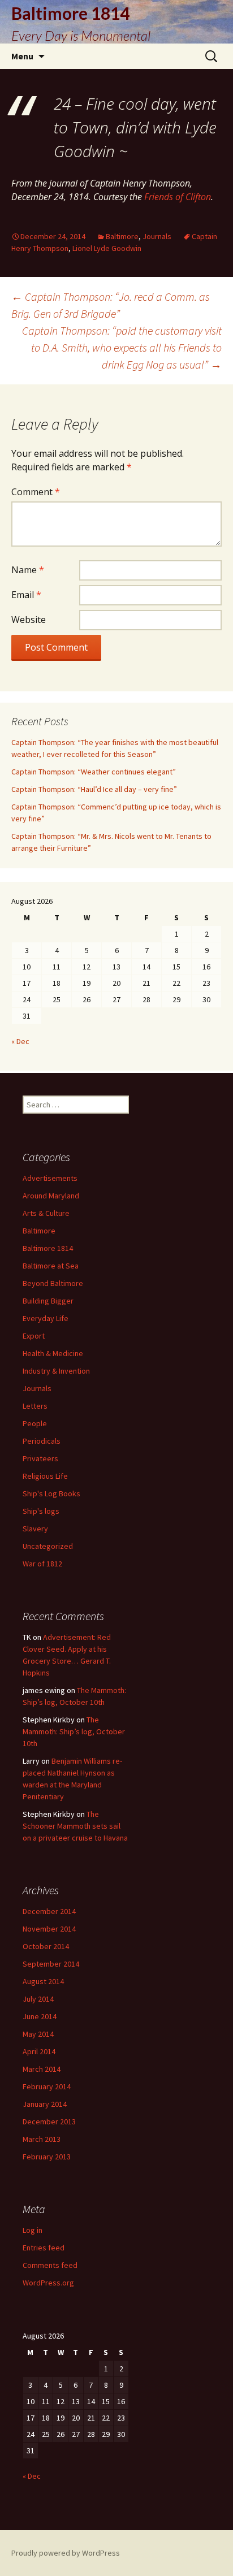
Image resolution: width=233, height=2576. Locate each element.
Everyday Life (46, 1318)
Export (34, 1336)
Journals (157, 236)
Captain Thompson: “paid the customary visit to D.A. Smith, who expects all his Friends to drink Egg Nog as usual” (122, 347)
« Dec (20, 1041)
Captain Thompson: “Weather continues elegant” (94, 772)
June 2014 (40, 2016)
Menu (22, 56)
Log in (33, 2230)
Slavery (35, 1529)
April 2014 (39, 2051)
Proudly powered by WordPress (66, 2553)
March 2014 (42, 2069)
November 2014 (49, 1929)
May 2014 (38, 2034)
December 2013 (49, 2122)
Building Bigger (48, 1301)
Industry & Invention (56, 1371)
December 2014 (49, 1911)
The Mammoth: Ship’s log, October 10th (74, 1731)
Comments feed (50, 2265)
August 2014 (43, 1981)
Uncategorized (48, 1546)
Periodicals (42, 1441)
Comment (36, 492)
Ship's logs (41, 1511)
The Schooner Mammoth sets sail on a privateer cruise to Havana (75, 1826)
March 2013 (42, 2139)
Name (28, 570)
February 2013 (47, 2157)
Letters (35, 1406)
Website (29, 620)
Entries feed (44, 2248)
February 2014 (47, 2086)
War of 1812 (42, 1564)
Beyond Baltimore (53, 1283)
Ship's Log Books (51, 1493)
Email (26, 595)
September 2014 (51, 1964)
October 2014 (46, 1946)
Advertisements (50, 1178)
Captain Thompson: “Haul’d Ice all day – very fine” (94, 789)
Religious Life (45, 1476)
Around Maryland (51, 1196)
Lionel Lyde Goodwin (107, 248)
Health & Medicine (53, 1353)
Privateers (40, 1458)
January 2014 (45, 2104)
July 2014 (38, 1999)
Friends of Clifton (178, 197)
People (35, 1423)
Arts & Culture (46, 1213)
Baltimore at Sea (51, 1266)
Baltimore (122, 236)
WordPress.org (48, 2283)
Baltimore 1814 (48, 1248)
